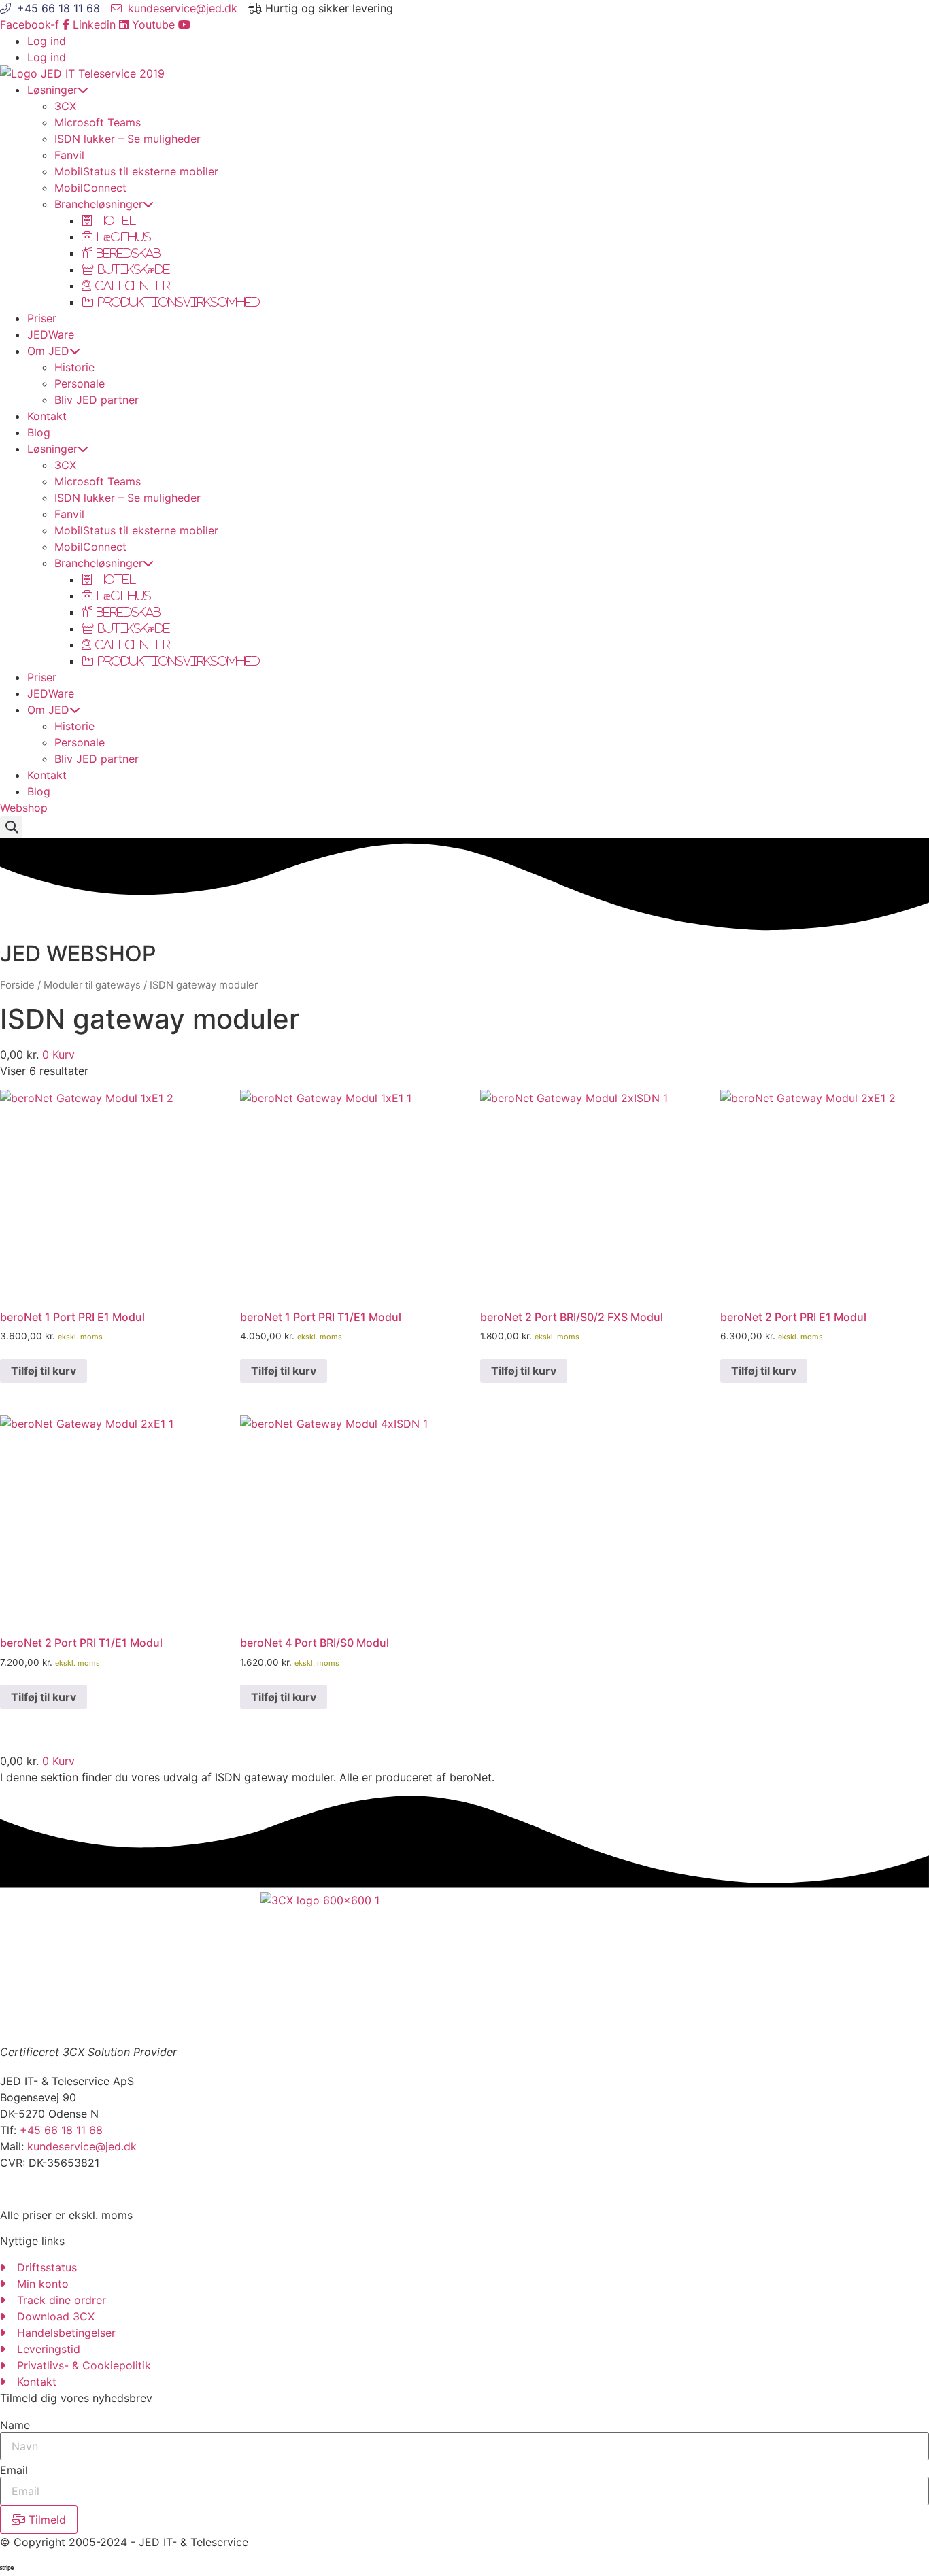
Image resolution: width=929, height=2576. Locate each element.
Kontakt (47, 416)
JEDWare (51, 334)
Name (15, 2425)
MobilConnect (90, 188)
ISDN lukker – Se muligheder (128, 139)
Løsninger (52, 90)
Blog (39, 432)
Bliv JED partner (97, 400)
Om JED (48, 351)
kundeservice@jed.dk (82, 2146)
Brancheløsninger (99, 204)
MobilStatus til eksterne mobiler (136, 171)
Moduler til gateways (92, 985)
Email (14, 2470)
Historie (74, 367)
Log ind (47, 41)
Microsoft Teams (98, 122)
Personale (80, 383)
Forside (17, 985)
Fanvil (69, 155)
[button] (11, 827)
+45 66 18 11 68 (61, 2130)
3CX (65, 106)
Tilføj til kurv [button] (44, 1371)
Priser (42, 318)
